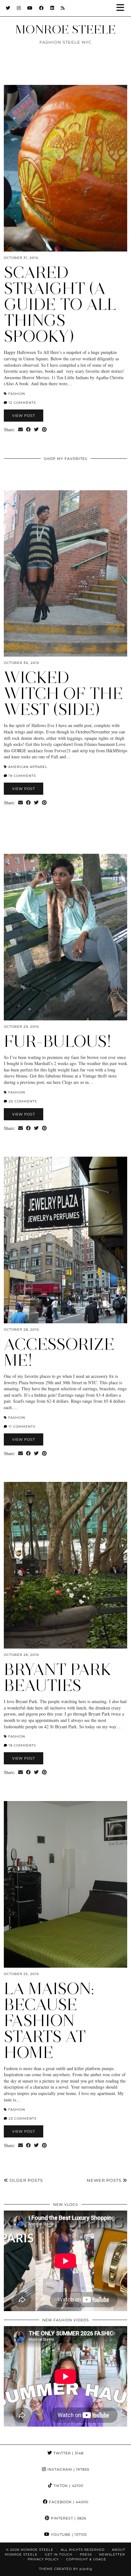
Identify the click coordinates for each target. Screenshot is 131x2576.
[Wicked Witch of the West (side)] (65, 574)
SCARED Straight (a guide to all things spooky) (60, 304)
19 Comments (22, 776)
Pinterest (68, 2518)
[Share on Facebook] (28, 430)
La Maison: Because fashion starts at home (49, 2020)
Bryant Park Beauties (58, 1677)
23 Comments (22, 2118)
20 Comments (22, 1101)
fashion (17, 394)
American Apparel (28, 767)
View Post (24, 416)
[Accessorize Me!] (65, 1240)
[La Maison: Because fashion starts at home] (65, 1884)
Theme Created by (66, 2569)
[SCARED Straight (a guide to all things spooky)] (65, 168)
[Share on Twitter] (36, 430)
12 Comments (22, 403)
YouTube (68, 2535)
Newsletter (112, 2554)
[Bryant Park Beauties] (65, 1565)
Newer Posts (105, 2180)
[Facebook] (41, 8)
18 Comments (22, 1745)
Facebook (68, 2502)
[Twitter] (8, 8)
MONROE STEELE (65, 29)
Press (86, 2554)
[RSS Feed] (63, 8)
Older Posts (26, 2180)
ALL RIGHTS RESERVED (83, 2550)
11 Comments (21, 1427)
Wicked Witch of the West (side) (63, 693)
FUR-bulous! (58, 1041)
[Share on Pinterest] (44, 430)
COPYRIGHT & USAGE (86, 2559)
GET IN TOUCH (59, 2554)
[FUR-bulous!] (65, 937)
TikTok (68, 2486)
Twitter (68, 2453)
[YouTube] (30, 8)
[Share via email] (21, 430)
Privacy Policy (43, 2559)
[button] (122, 8)
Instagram (68, 2469)
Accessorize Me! (59, 1352)
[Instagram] (19, 8)
